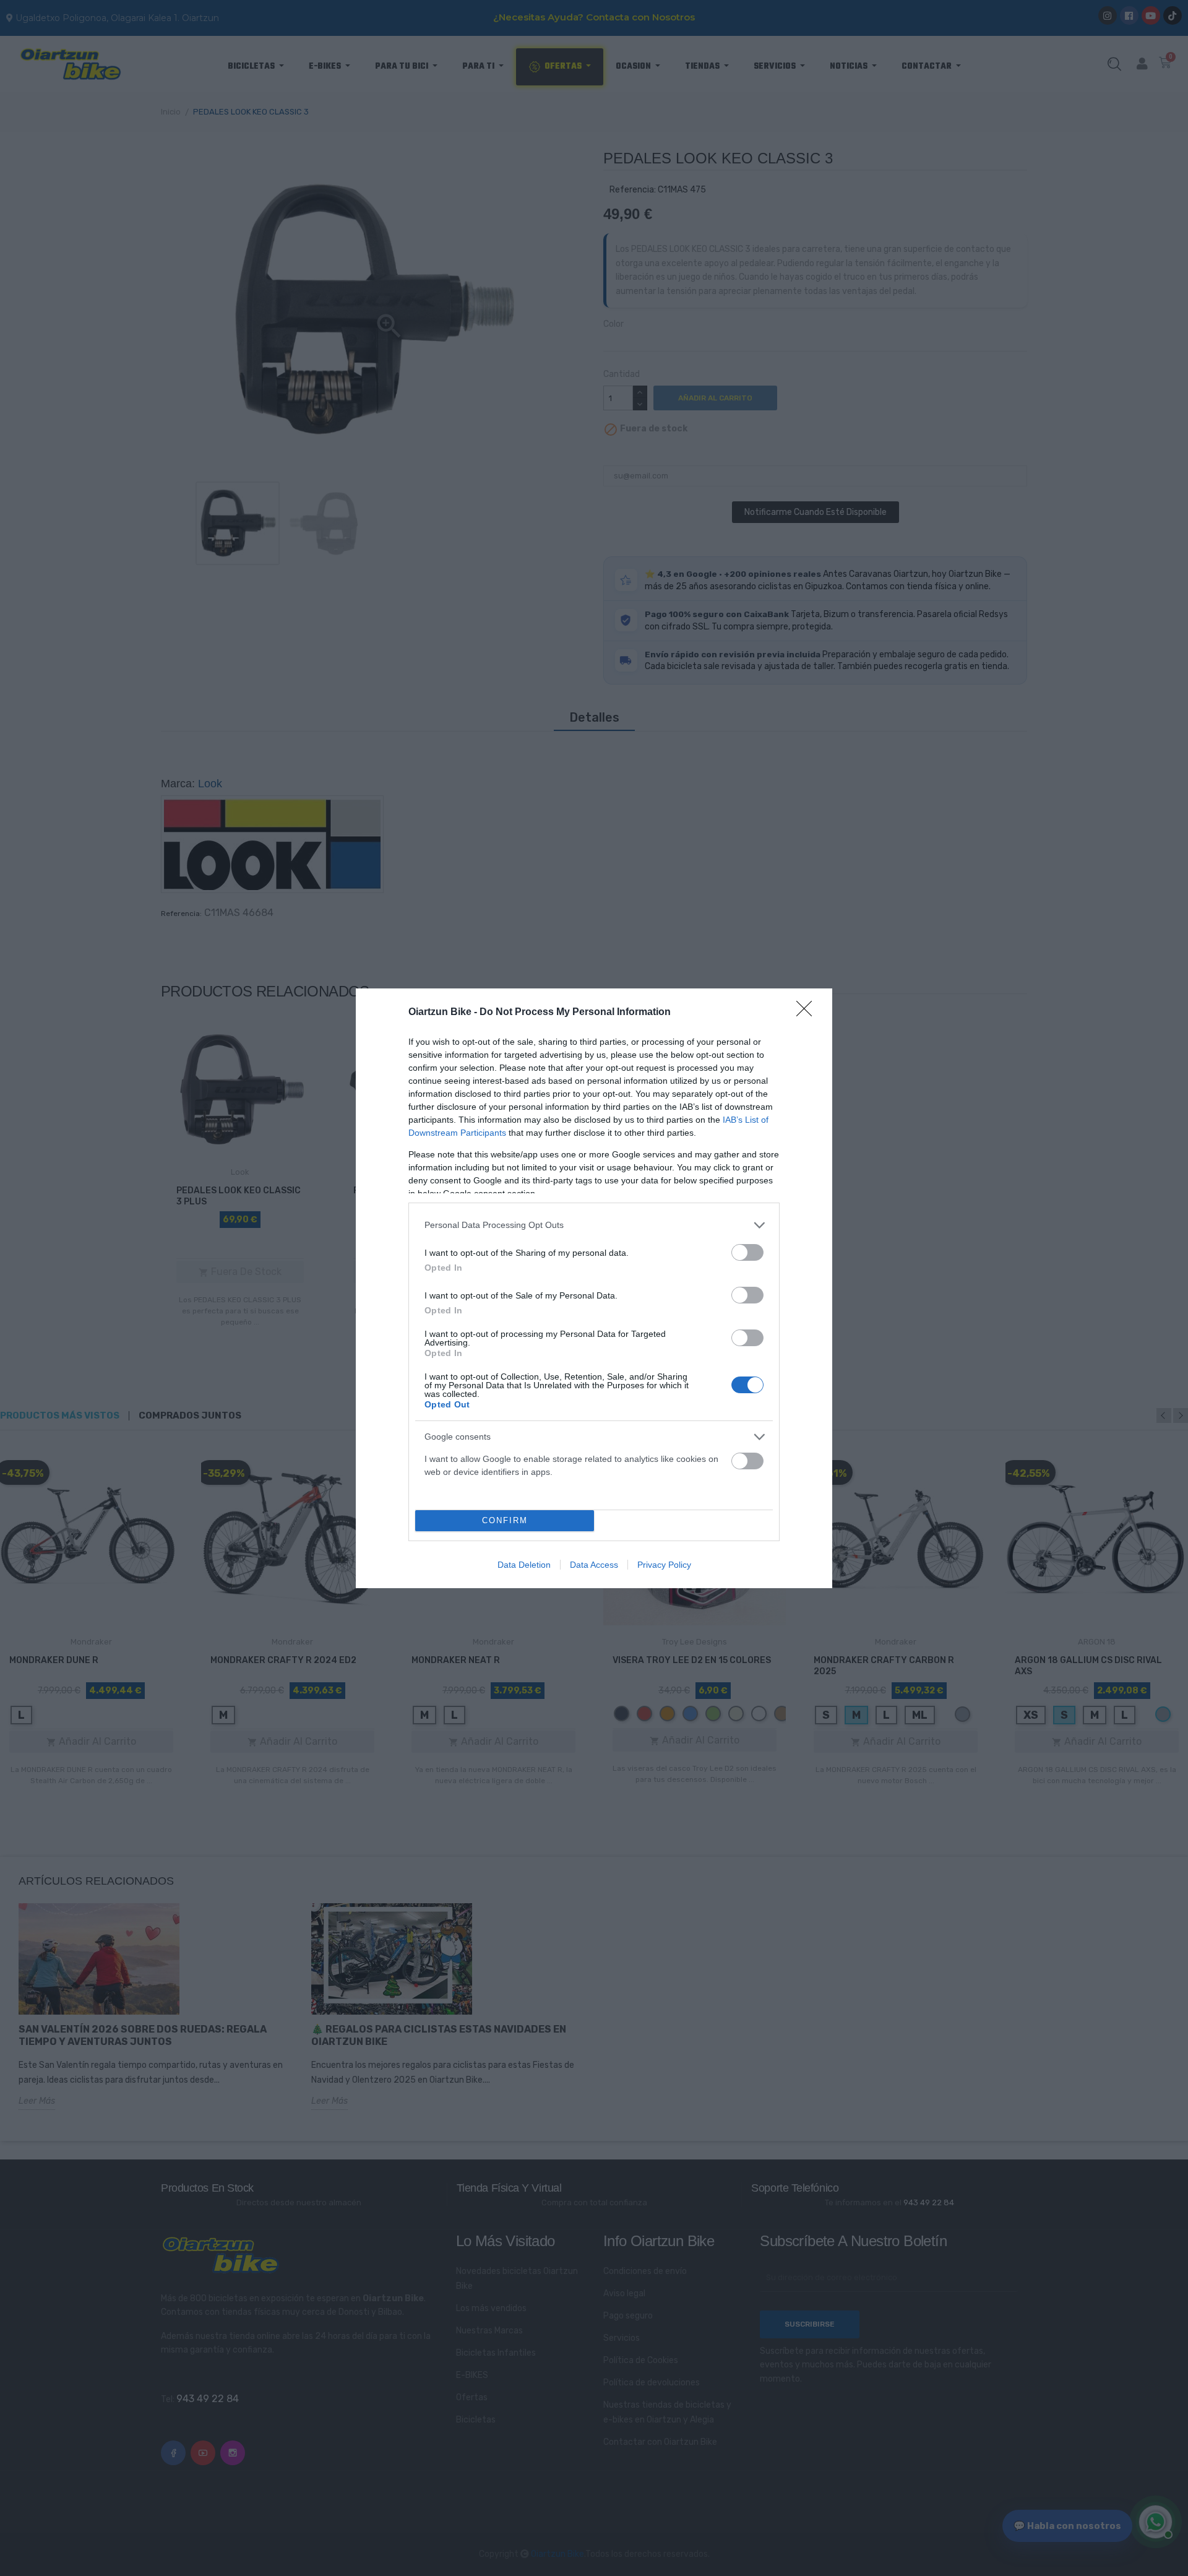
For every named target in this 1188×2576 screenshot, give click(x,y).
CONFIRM (505, 1520)
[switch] (747, 1252)
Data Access (594, 1565)
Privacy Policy (664, 1565)
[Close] (808, 1013)
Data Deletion (524, 1565)
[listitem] (594, 1225)
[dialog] (594, 1288)
